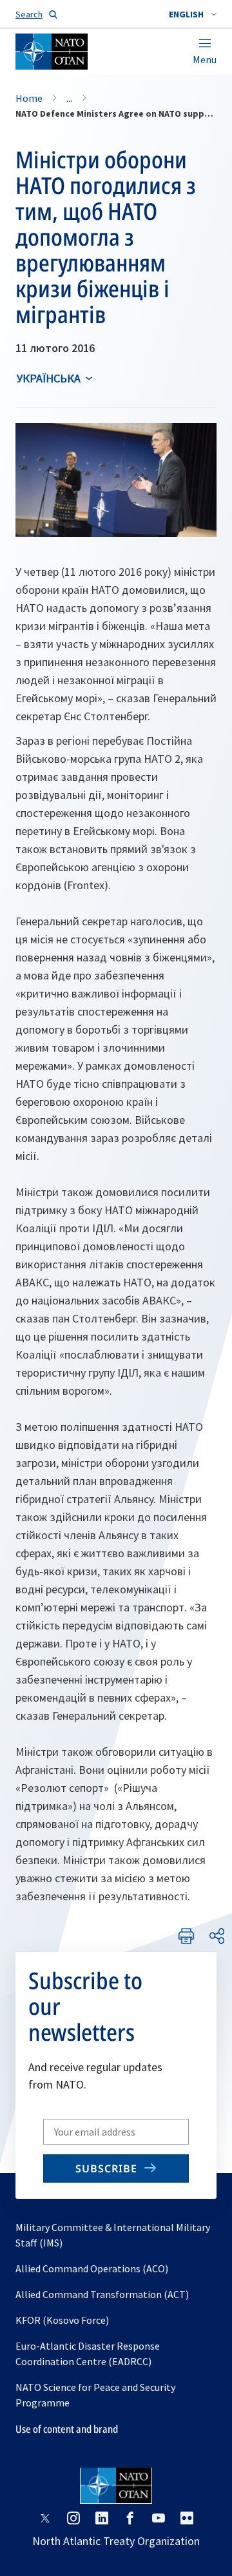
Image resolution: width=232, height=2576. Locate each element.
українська (49, 378)
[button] (193, 14)
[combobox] (193, 14)
